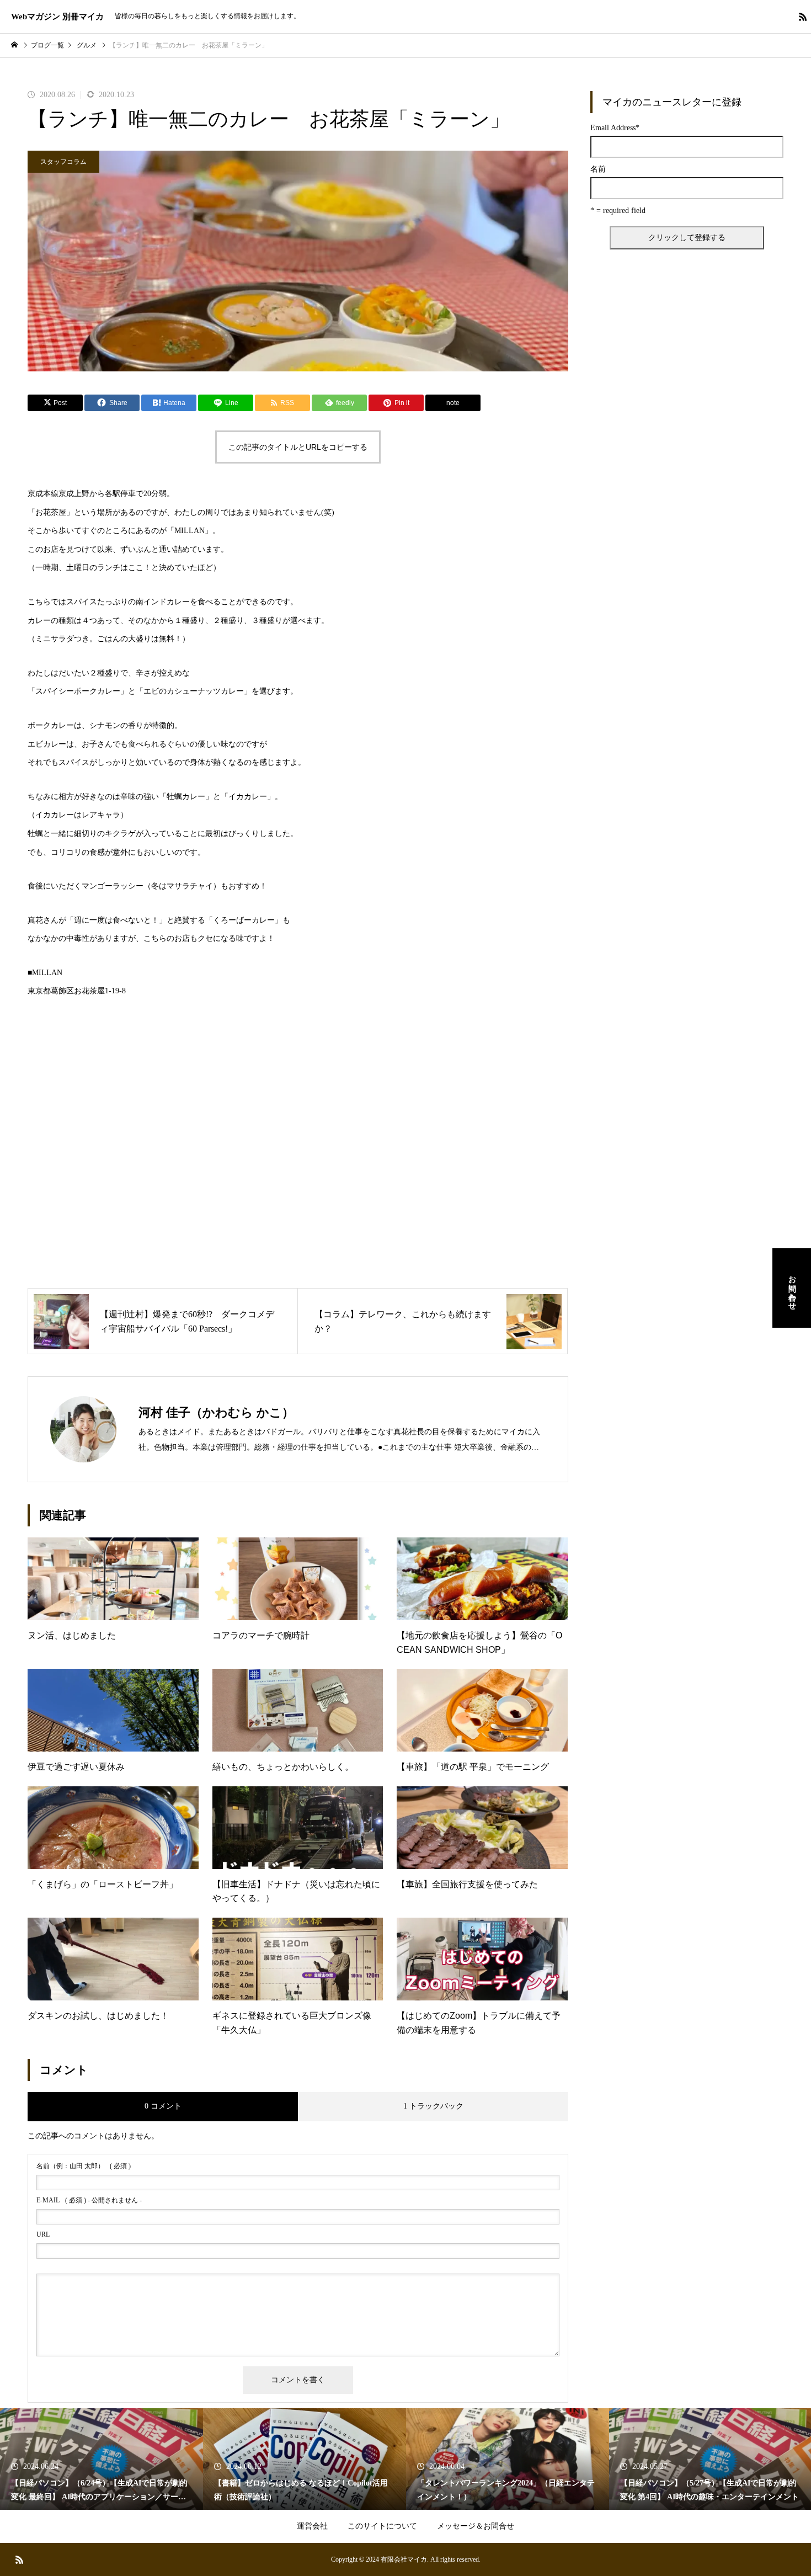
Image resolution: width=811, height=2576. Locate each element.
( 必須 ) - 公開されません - (89, 2200)
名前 (598, 169)
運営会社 (312, 2526)
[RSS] (803, 17)
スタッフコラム (63, 162)
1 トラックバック (433, 2106)
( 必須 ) (84, 2166)
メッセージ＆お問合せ (476, 2526)
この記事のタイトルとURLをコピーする (298, 447)
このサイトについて (382, 2526)
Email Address (615, 128)
